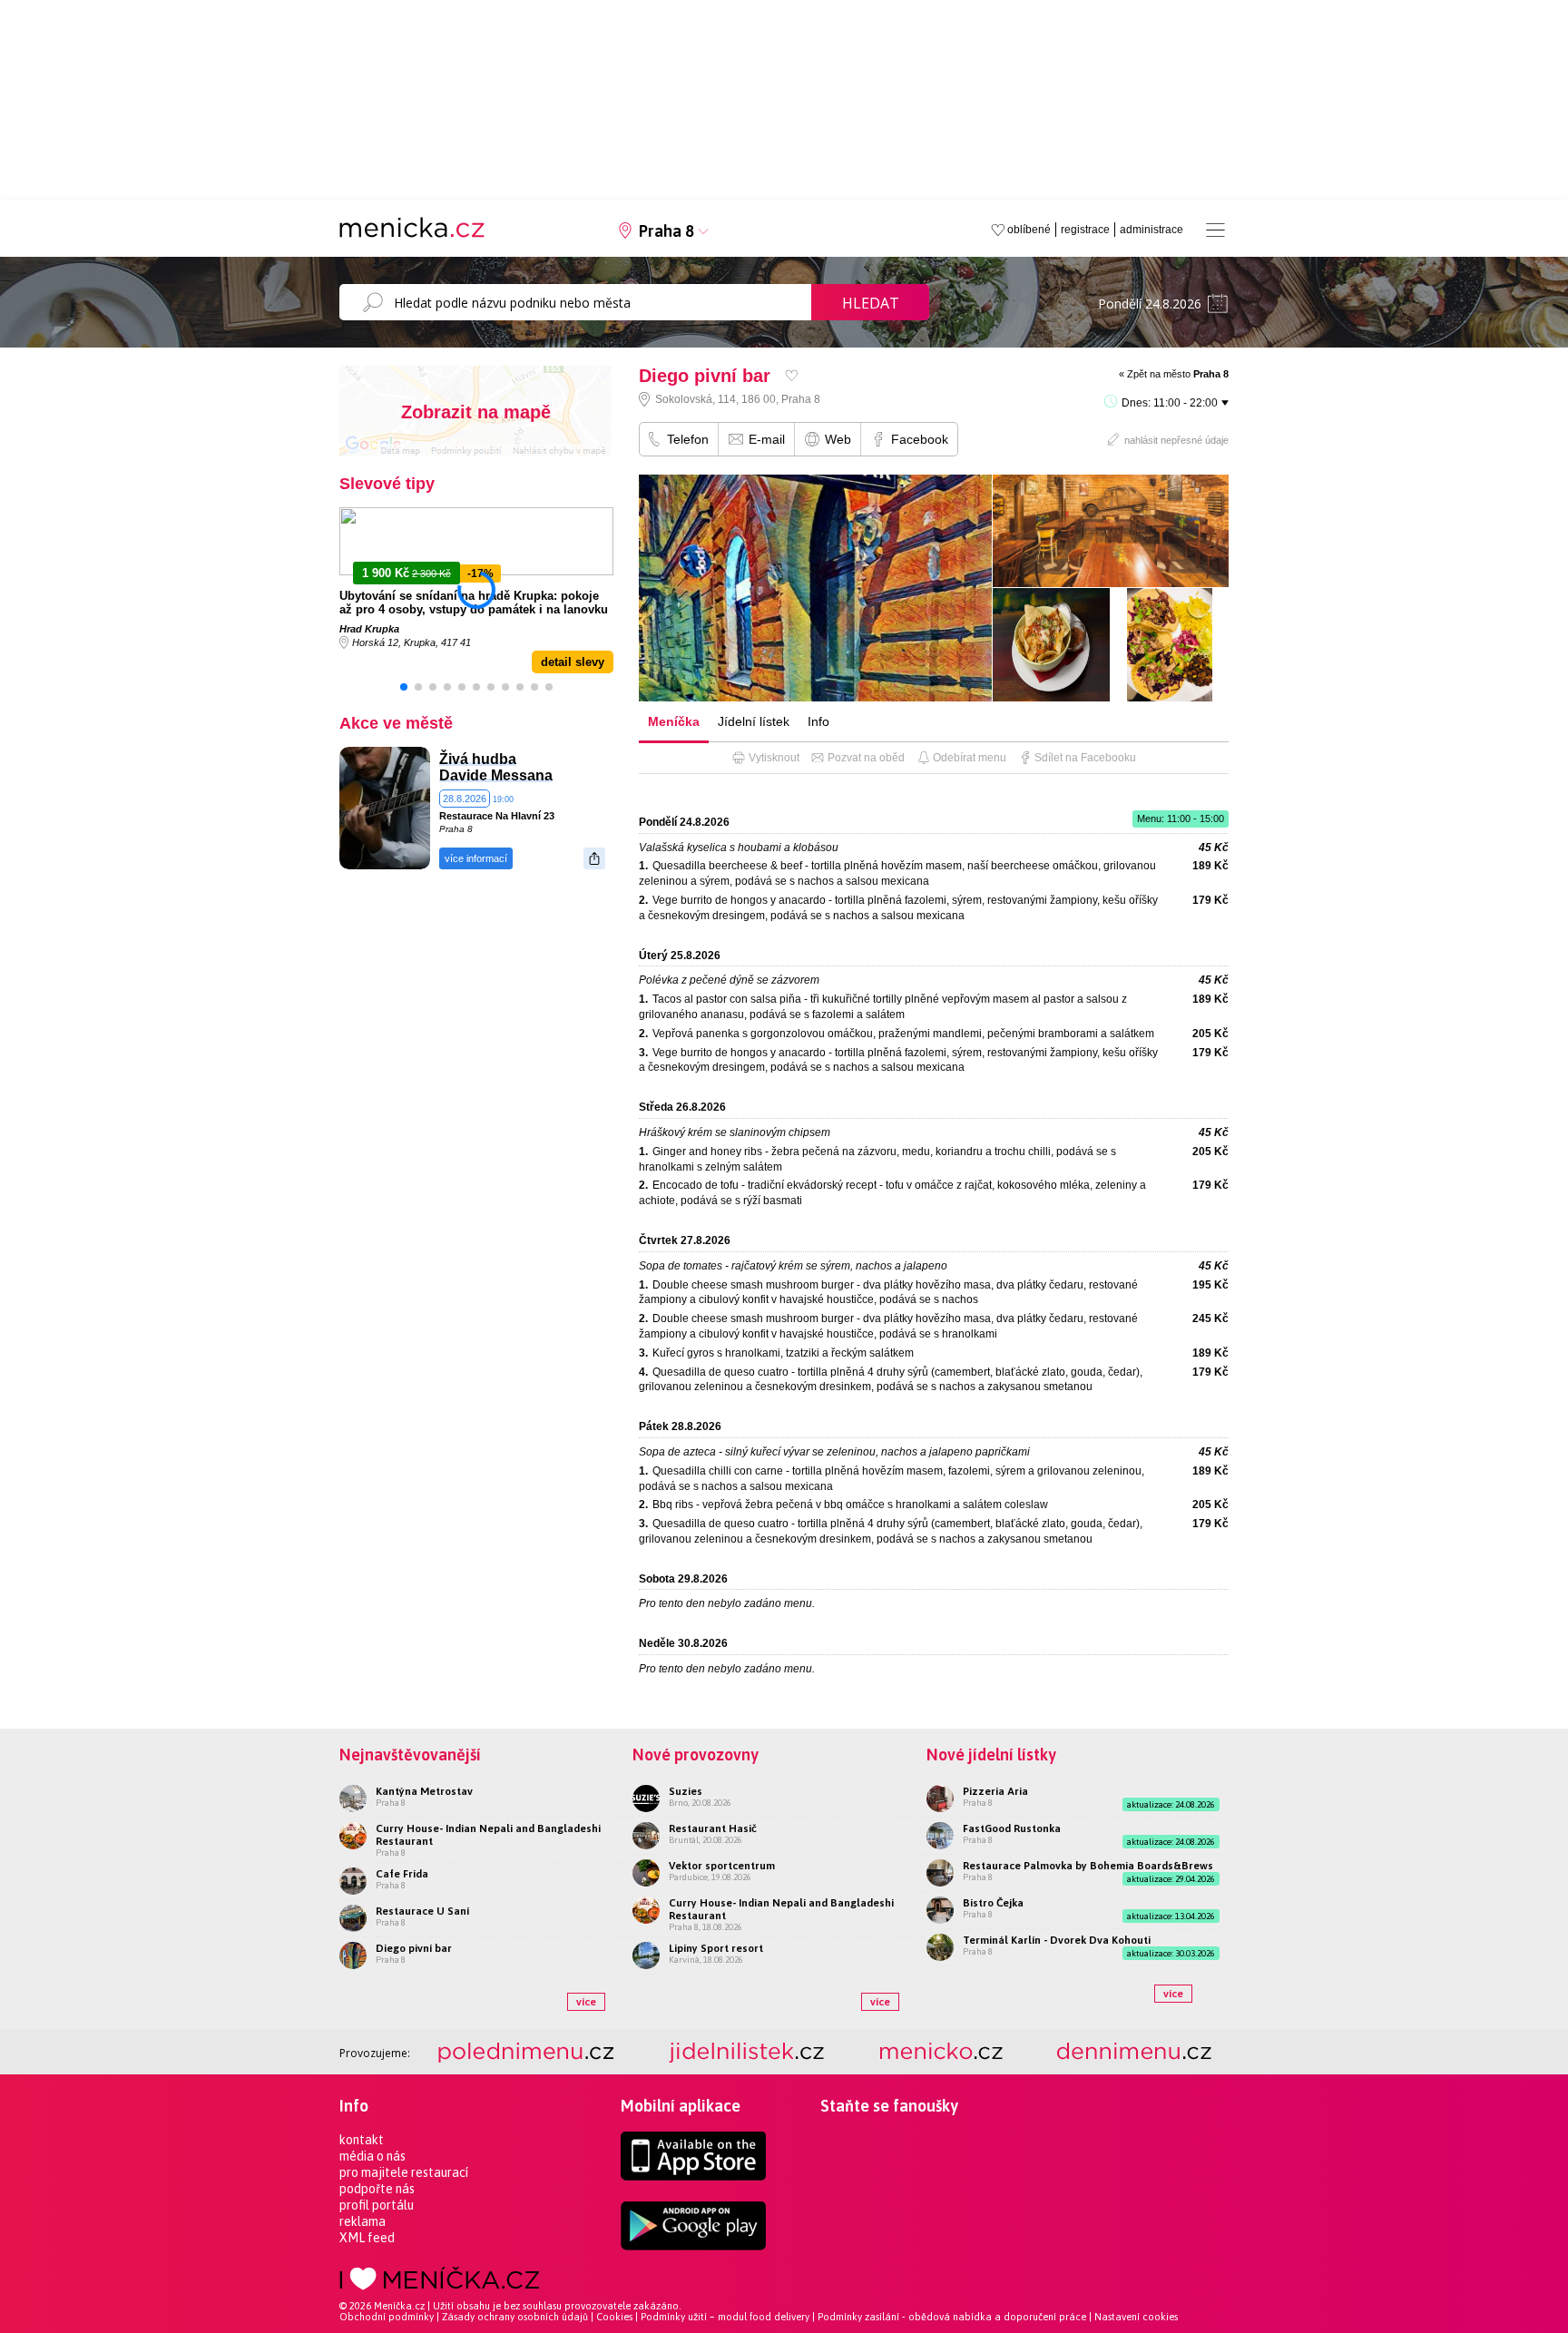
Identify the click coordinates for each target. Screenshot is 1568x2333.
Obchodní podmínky (387, 2317)
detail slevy (573, 662)
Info (818, 721)
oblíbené (1029, 230)
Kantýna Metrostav (424, 1791)
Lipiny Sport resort (716, 1948)
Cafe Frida (402, 1874)
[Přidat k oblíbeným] (792, 375)
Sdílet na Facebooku (1085, 758)
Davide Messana (496, 775)
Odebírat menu (970, 758)
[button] (404, 687)
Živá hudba (478, 759)
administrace (1151, 230)
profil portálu (377, 2205)
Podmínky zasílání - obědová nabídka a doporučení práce (952, 2317)
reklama (363, 2221)
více (586, 2002)
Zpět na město (1178, 374)
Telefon (688, 439)
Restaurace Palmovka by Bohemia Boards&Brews (1088, 1866)
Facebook (920, 439)
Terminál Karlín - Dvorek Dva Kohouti (1057, 1940)
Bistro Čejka (993, 1903)
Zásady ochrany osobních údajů (515, 2317)
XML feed (367, 2238)
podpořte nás (377, 2189)
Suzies (686, 1791)
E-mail (767, 439)
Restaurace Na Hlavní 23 (497, 816)
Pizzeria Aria (995, 1791)
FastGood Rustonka (1012, 1828)
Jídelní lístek (754, 721)
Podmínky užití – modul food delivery (725, 2317)
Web (838, 439)
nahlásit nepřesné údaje (1176, 440)
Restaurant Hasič (713, 1828)
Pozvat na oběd (866, 758)
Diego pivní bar (414, 1948)
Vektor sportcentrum (722, 1866)
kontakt (362, 2140)
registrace (1085, 230)
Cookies (614, 2317)
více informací (476, 858)
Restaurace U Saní (422, 1911)
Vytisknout (774, 758)
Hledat (871, 303)
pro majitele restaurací (404, 2172)
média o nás (372, 2156)
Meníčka (674, 721)
